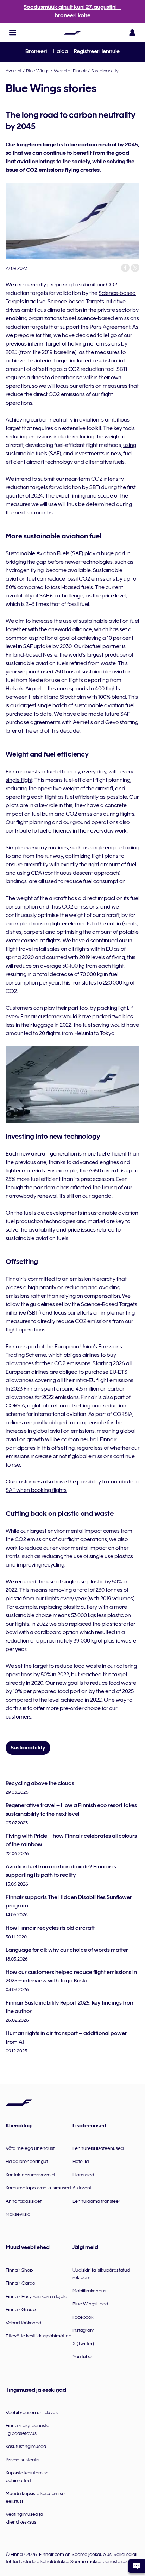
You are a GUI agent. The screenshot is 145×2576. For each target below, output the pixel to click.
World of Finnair (70, 71)
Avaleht (14, 71)
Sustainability (105, 71)
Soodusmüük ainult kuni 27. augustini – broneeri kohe (72, 11)
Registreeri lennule (97, 51)
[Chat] (137, 2566)
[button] (13, 33)
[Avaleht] (72, 33)
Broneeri (36, 51)
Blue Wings (38, 71)
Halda (61, 51)
